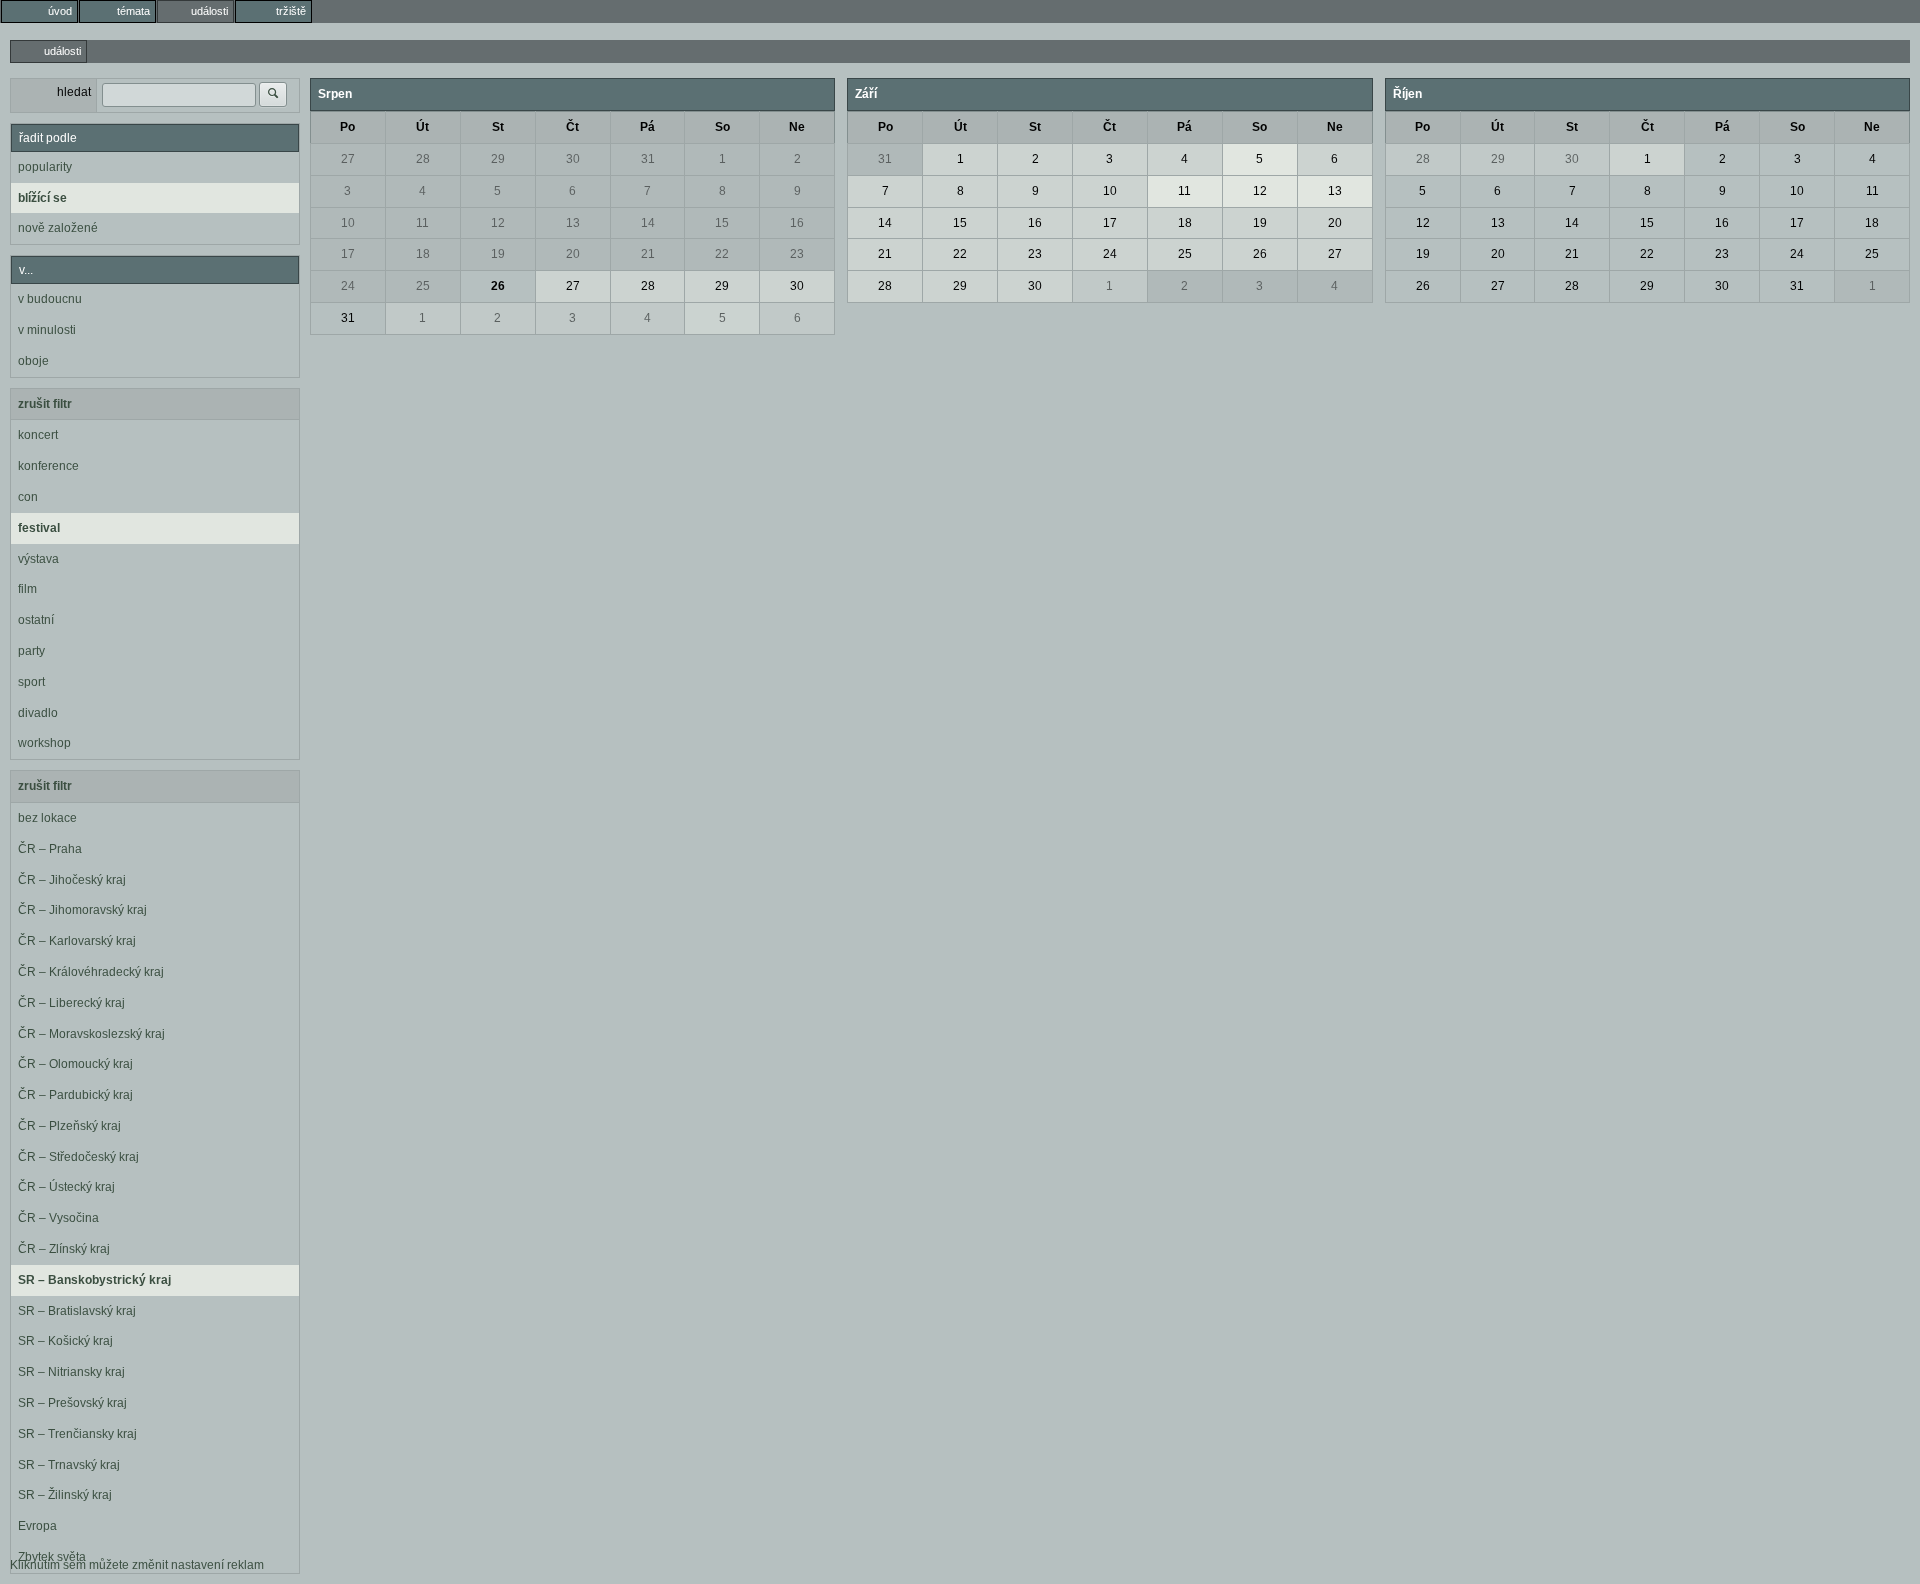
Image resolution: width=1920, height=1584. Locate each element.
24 (348, 286)
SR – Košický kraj (65, 1341)
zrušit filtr (45, 404)
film (27, 589)
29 (498, 159)
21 (648, 254)
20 (573, 254)
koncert (38, 435)
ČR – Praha (50, 849)
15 (722, 223)
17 (348, 254)
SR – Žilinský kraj (65, 1495)
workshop (44, 743)
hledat (74, 92)
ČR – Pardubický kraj (75, 1095)
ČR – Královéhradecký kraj (91, 972)
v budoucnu (50, 299)
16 (797, 223)
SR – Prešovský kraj (72, 1403)
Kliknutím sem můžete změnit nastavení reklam (137, 1565)
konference (48, 466)
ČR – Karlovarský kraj (77, 941)
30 (573, 159)
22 (722, 254)
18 (423, 254)
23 (797, 254)
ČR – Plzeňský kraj (69, 1126)
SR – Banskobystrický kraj (94, 1280)
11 (422, 223)
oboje (33, 361)
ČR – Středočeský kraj (78, 1157)
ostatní (36, 620)
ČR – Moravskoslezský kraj (91, 1034)
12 (498, 223)
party (31, 651)
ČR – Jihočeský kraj (72, 880)
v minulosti (47, 330)
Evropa (37, 1526)
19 (498, 254)
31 (648, 159)
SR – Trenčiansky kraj (77, 1434)
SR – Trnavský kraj (69, 1465)
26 (498, 286)
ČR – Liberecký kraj (71, 1003)
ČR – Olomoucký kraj (75, 1064)
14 (648, 223)
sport (31, 682)
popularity (45, 167)
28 (423, 159)
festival (39, 528)
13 (573, 223)
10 (348, 223)
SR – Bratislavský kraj (77, 1311)
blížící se (42, 198)
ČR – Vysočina (58, 1218)
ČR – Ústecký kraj (66, 1187)
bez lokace (47, 818)
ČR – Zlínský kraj (64, 1249)
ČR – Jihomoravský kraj (82, 910)
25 (423, 286)
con (28, 497)
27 (348, 159)
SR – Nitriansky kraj (71, 1372)
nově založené (58, 228)
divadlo (38, 713)
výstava (38, 559)
